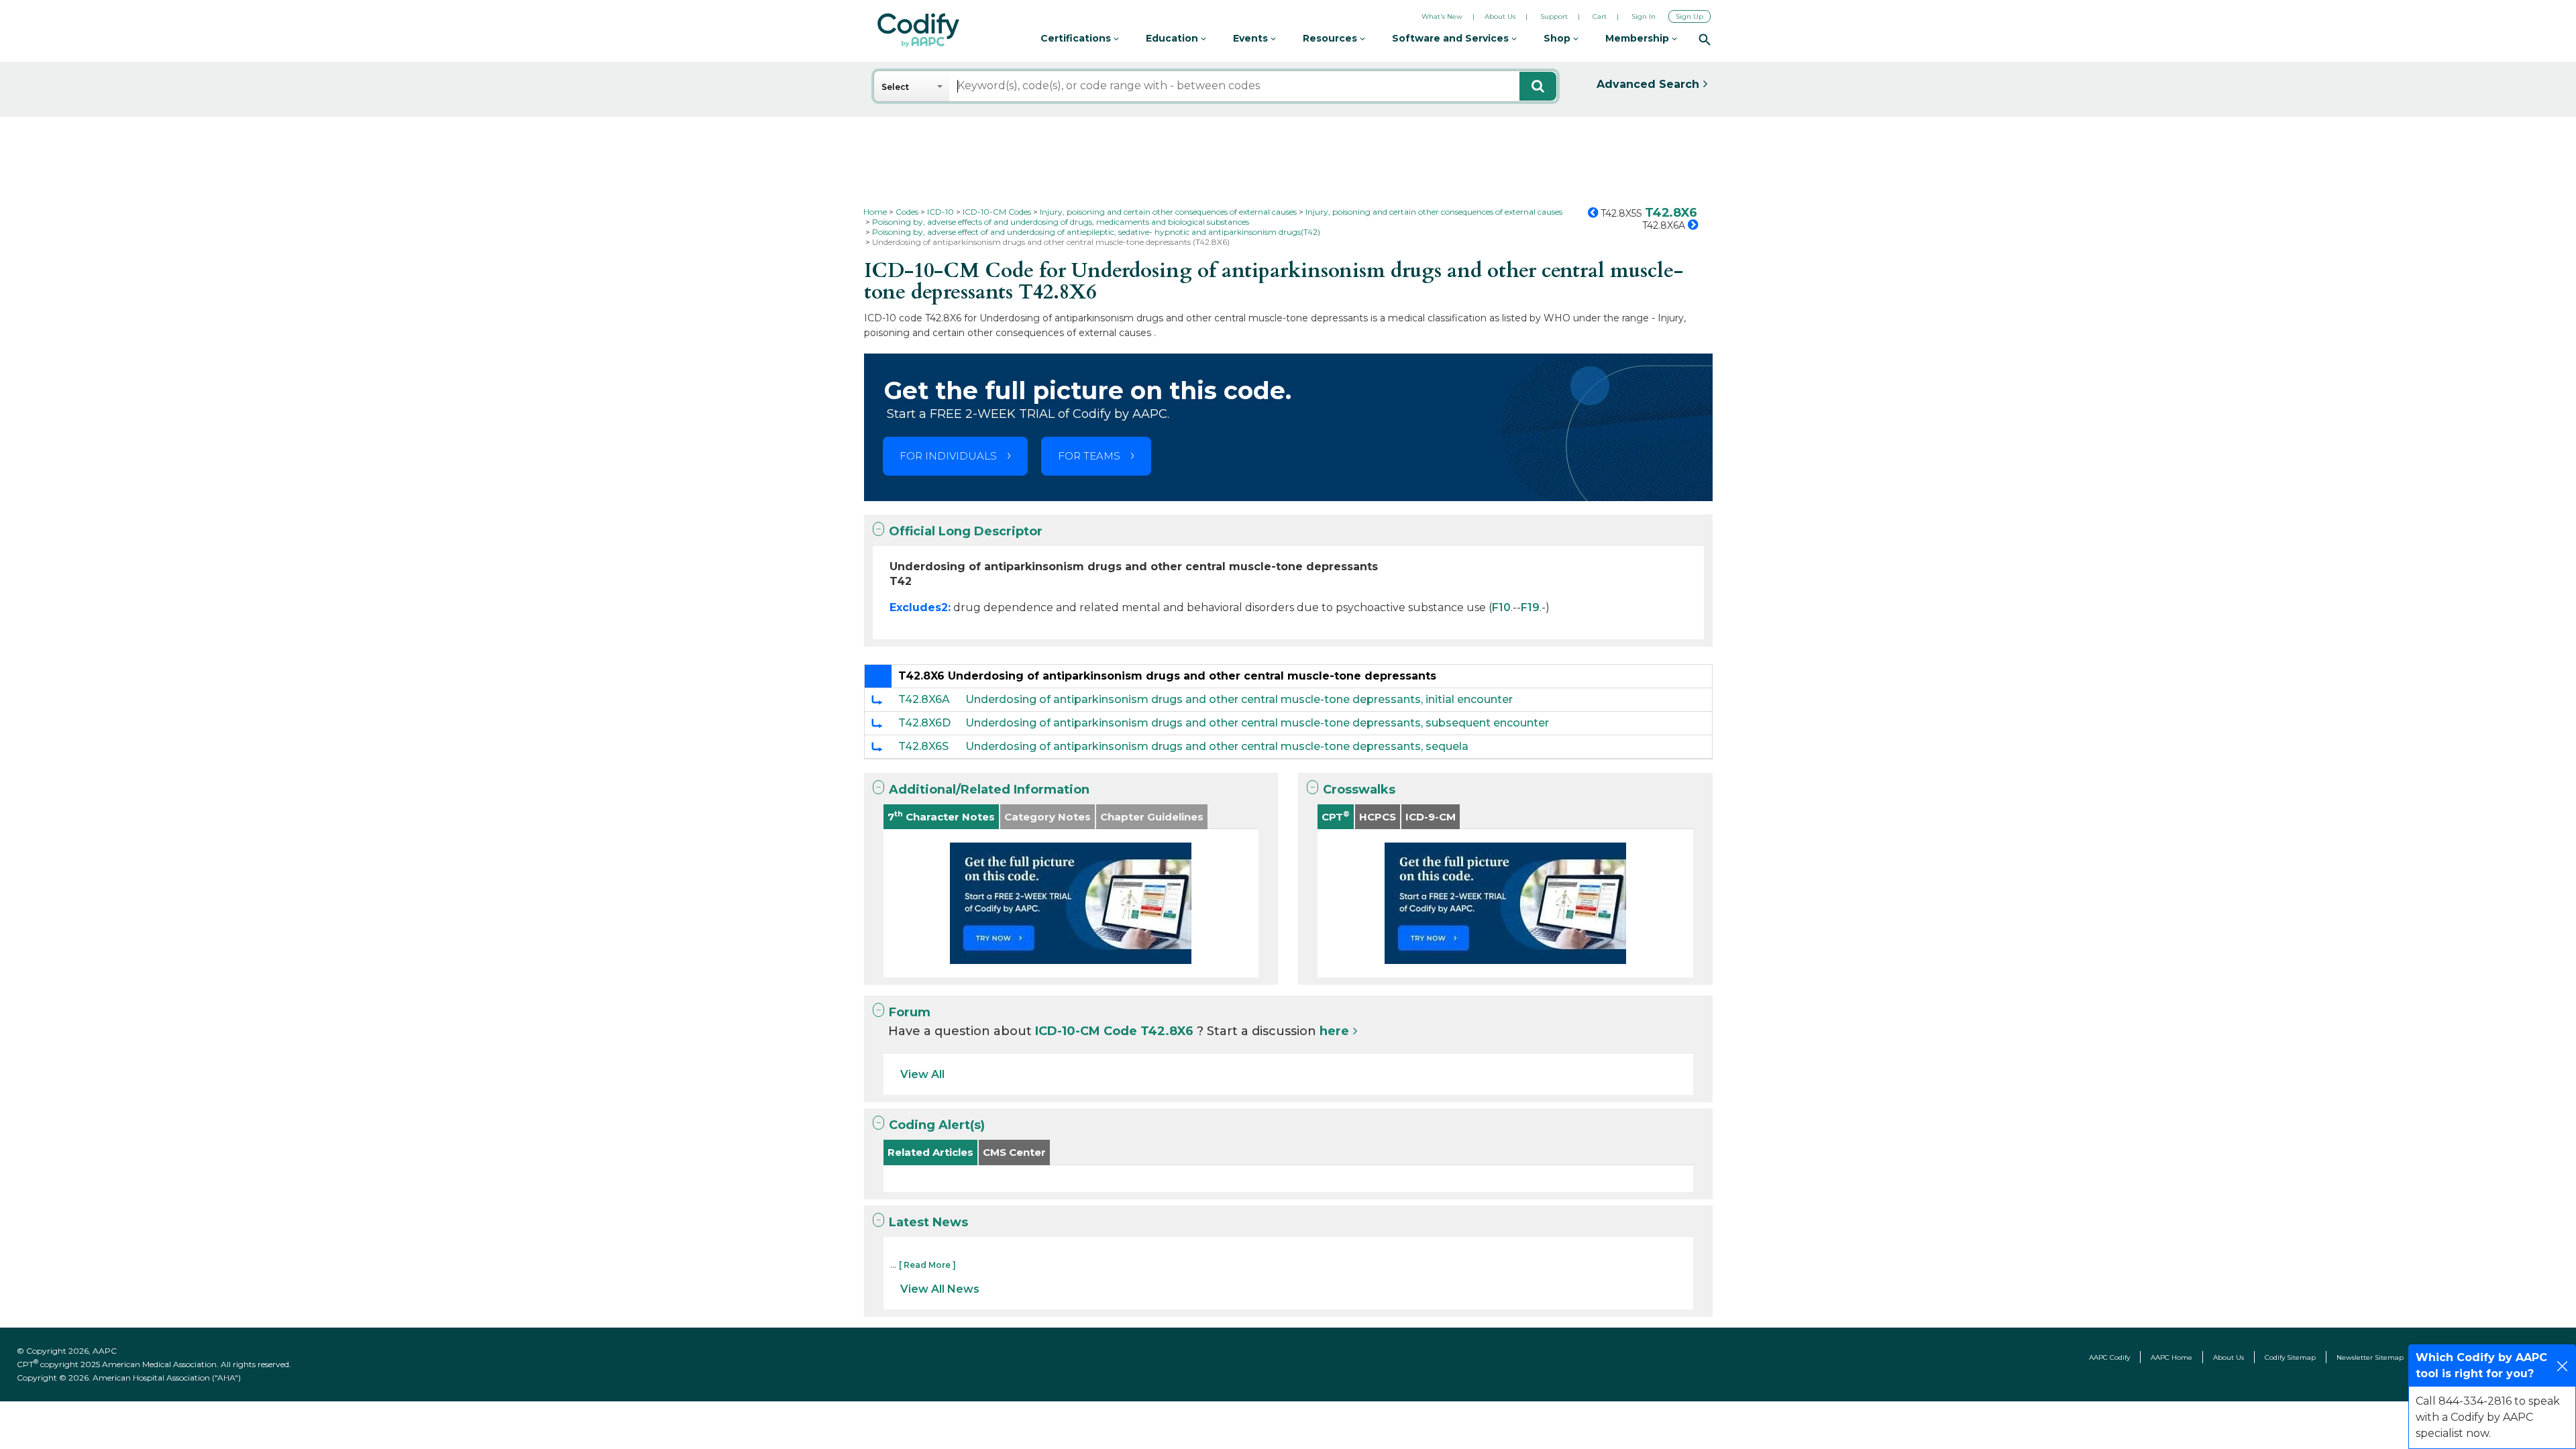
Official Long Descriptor (966, 531)
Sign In (1644, 16)
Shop (1558, 38)
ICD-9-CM (1431, 817)
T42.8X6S (923, 746)
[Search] (1705, 39)
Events (1252, 38)
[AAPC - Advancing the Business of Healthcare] (918, 30)
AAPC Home (2171, 1357)
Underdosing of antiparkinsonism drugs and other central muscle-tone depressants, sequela (1217, 746)
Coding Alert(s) (937, 1125)
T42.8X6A (924, 699)
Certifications (1077, 38)
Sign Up (1689, 16)
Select (895, 87)
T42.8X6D (924, 723)
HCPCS (1378, 817)
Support (1554, 16)
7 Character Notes (941, 816)
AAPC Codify (2109, 1357)
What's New (1442, 16)
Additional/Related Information (989, 790)
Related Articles (930, 1152)
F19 (1530, 607)
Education (1173, 38)
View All (922, 1074)
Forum (910, 1012)
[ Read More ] (927, 1265)
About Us (1500, 16)
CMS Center (1014, 1152)
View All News (940, 1289)
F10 (1501, 607)
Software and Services (1452, 38)
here (1334, 1031)
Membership (1639, 38)
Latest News (928, 1222)
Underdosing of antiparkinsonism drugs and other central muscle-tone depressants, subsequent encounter (1257, 723)
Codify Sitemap (2290, 1357)
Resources (1331, 38)
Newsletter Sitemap (2370, 1357)
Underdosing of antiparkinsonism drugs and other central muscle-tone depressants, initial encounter (1239, 699)
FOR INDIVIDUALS (948, 456)
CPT (1336, 816)
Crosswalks (1359, 790)
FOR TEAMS (1089, 456)
